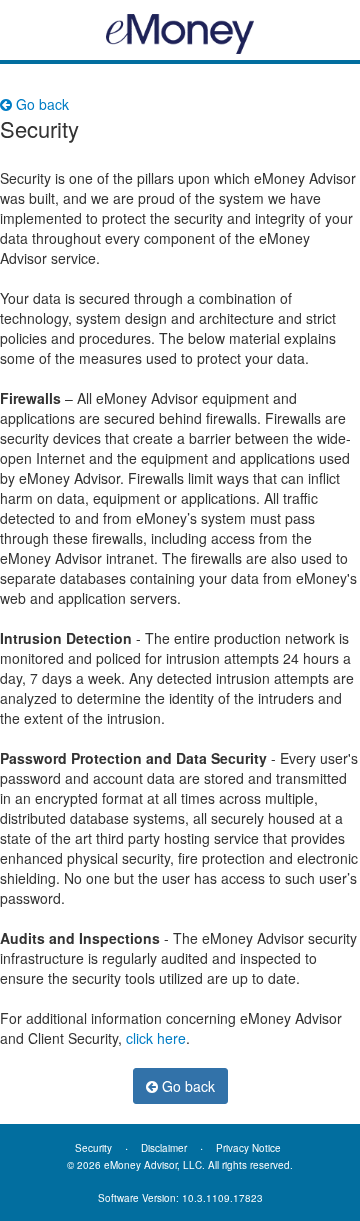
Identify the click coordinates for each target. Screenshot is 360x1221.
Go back (40, 104)
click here (156, 1038)
